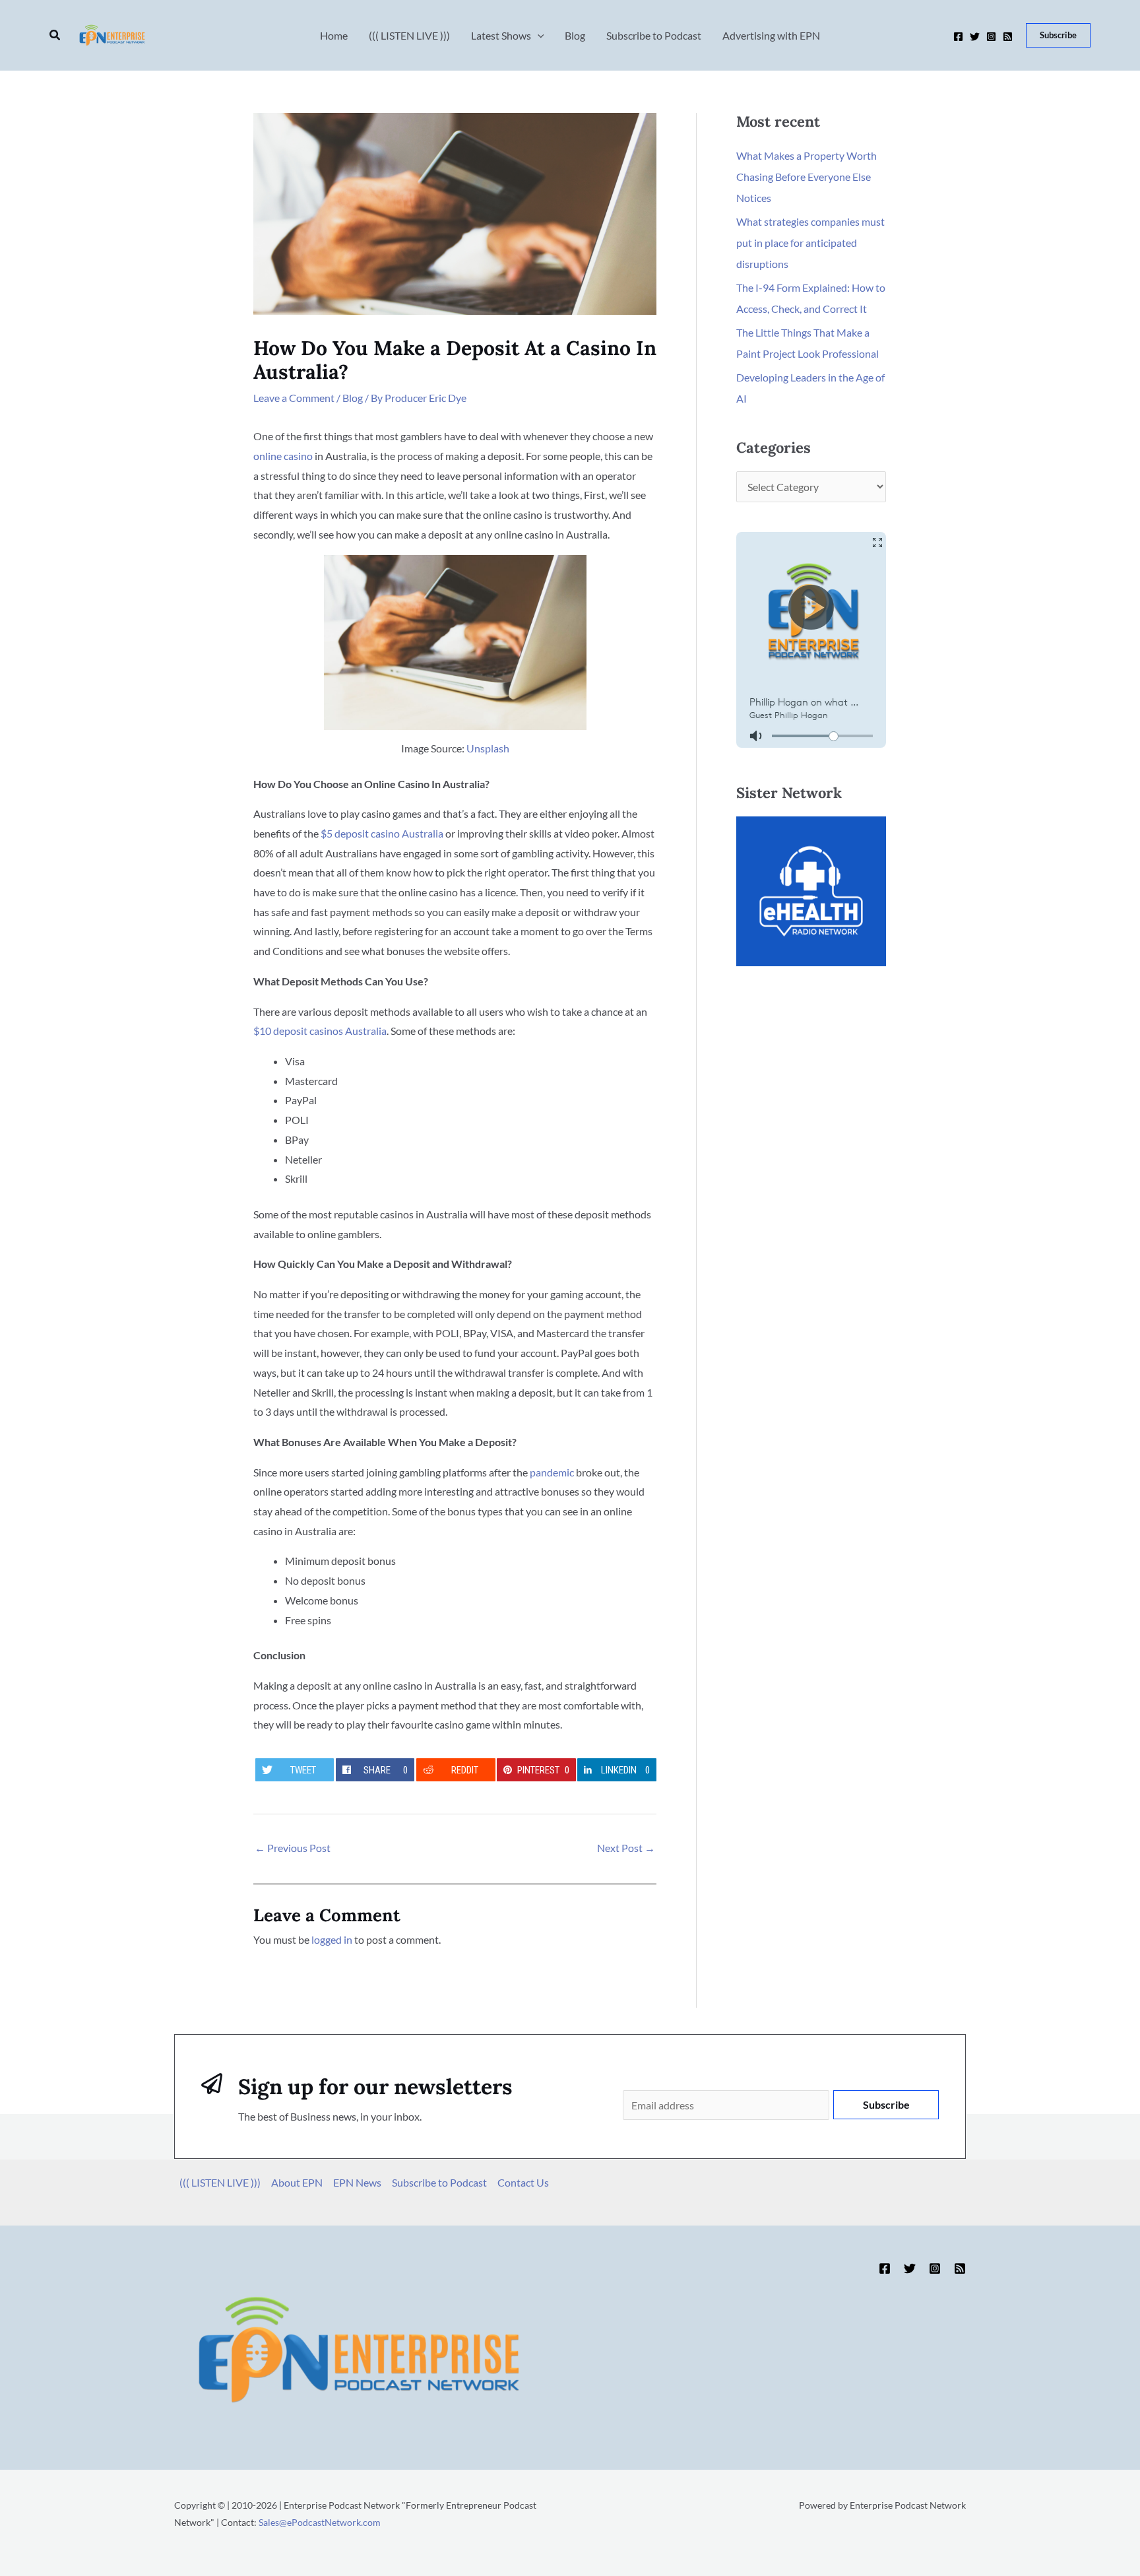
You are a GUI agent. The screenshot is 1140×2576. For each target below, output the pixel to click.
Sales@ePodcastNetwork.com (320, 2522)
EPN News (357, 2182)
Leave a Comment (294, 398)
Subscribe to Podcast (439, 2182)
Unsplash (488, 748)
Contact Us (523, 2182)
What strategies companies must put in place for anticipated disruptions (810, 243)
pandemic (552, 1472)
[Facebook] (958, 37)
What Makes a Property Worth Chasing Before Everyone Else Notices (807, 177)
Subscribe (886, 2104)
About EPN (297, 2182)
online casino (283, 456)
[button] (55, 35)
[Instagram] (991, 37)
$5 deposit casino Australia (382, 833)
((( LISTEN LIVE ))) (220, 2182)
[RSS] (1008, 37)
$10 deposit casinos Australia (320, 1031)
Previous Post (293, 1848)
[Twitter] (975, 37)
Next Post (626, 1848)
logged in (332, 1939)
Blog (353, 398)
